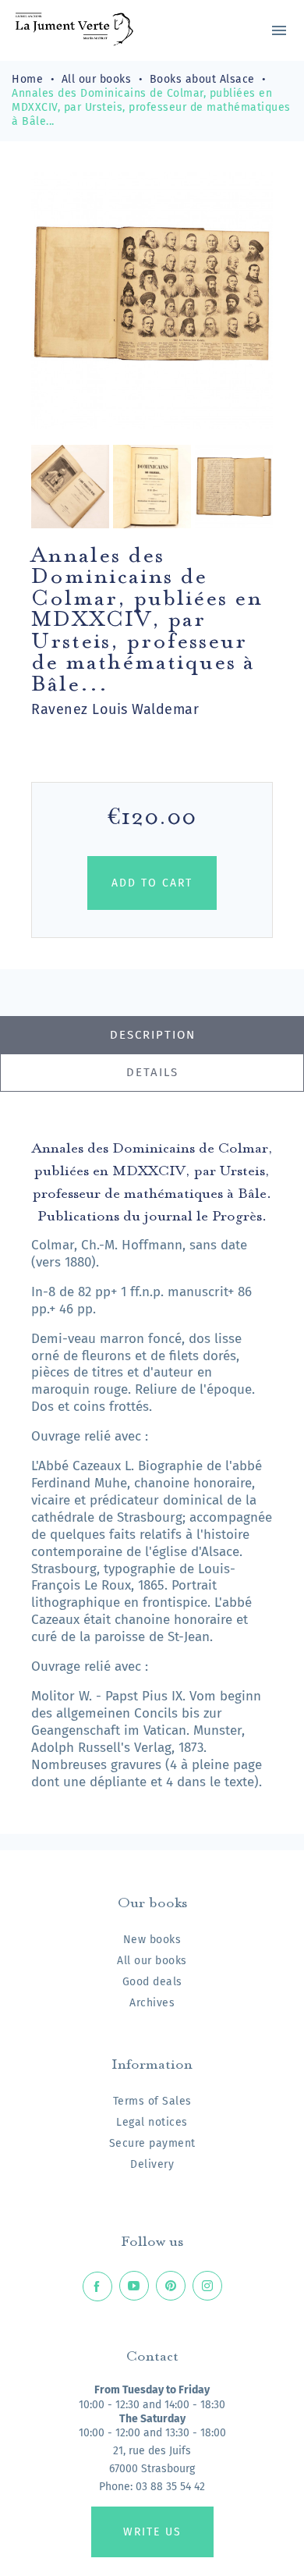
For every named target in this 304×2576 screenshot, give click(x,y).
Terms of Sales (152, 2101)
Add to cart (152, 883)
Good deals (152, 1982)
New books (152, 1940)
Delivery (152, 2164)
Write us (152, 2532)
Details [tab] (152, 1072)
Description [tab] (153, 1035)
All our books (152, 1961)
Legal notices (152, 2122)
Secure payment (152, 2143)
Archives (152, 2003)
